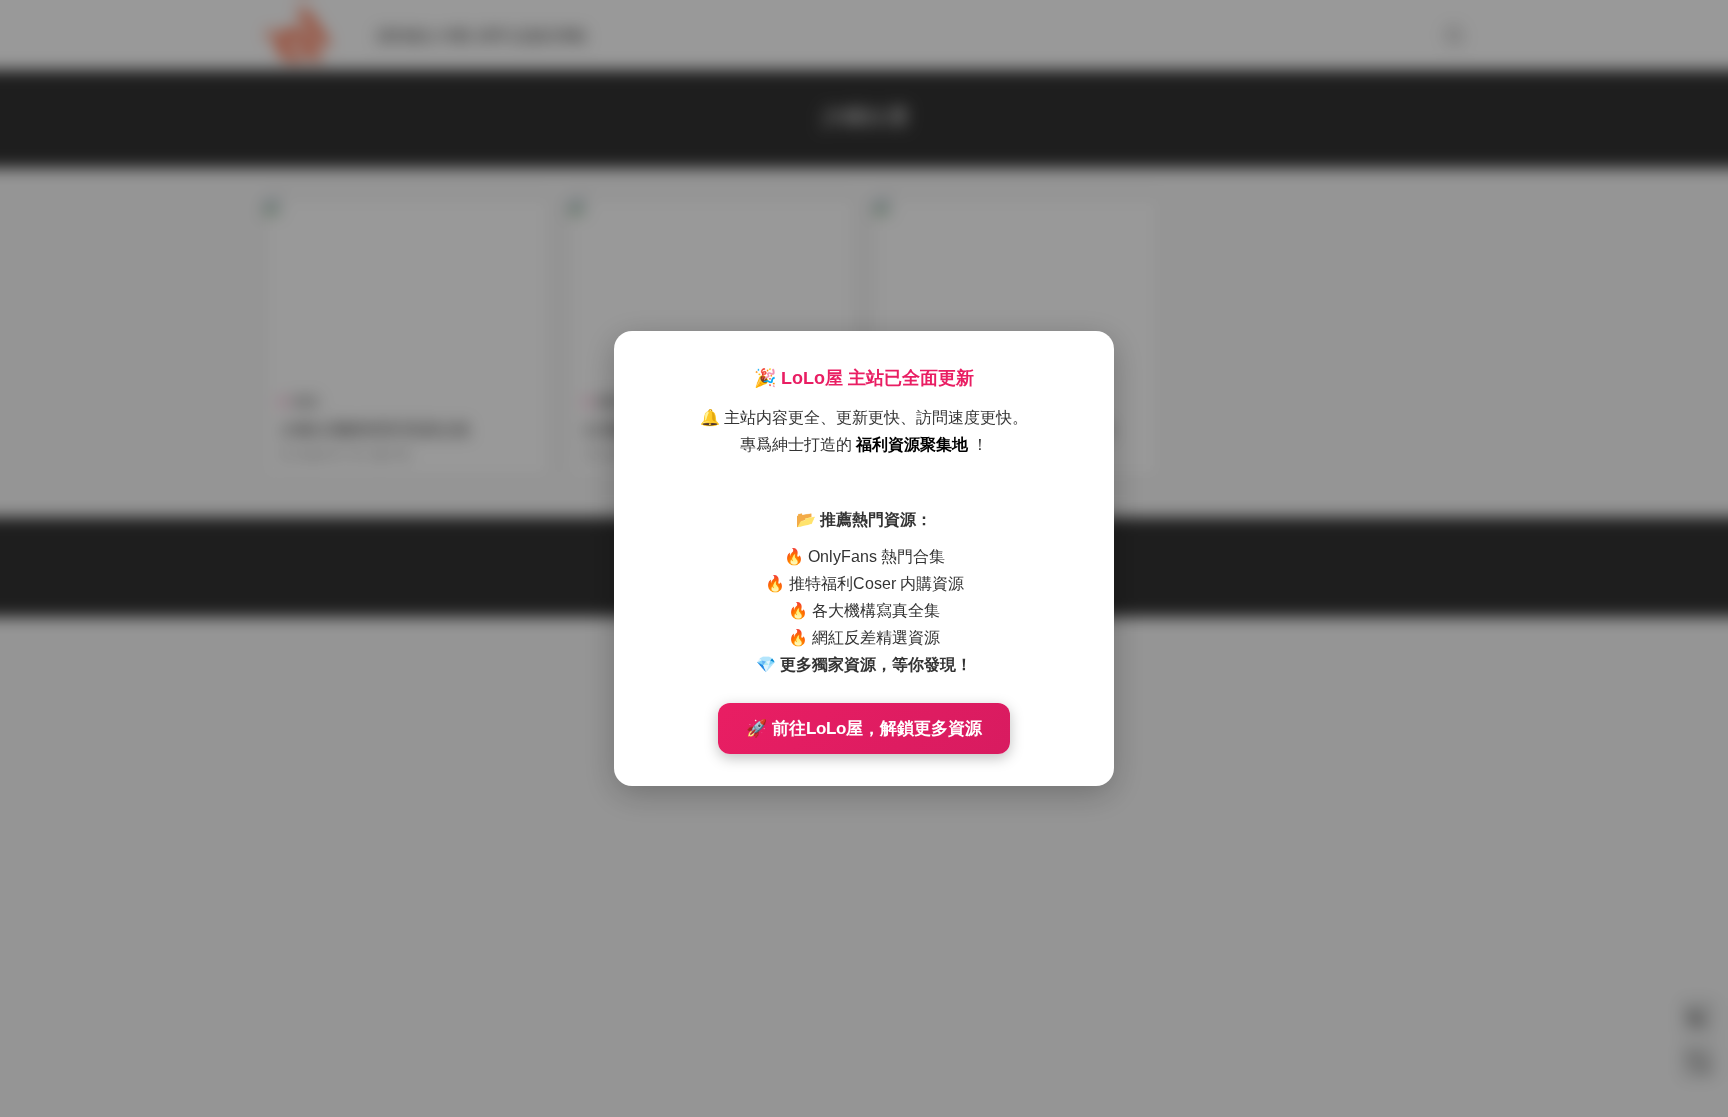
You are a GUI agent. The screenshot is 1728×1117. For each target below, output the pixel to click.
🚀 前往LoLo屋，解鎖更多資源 (864, 728)
